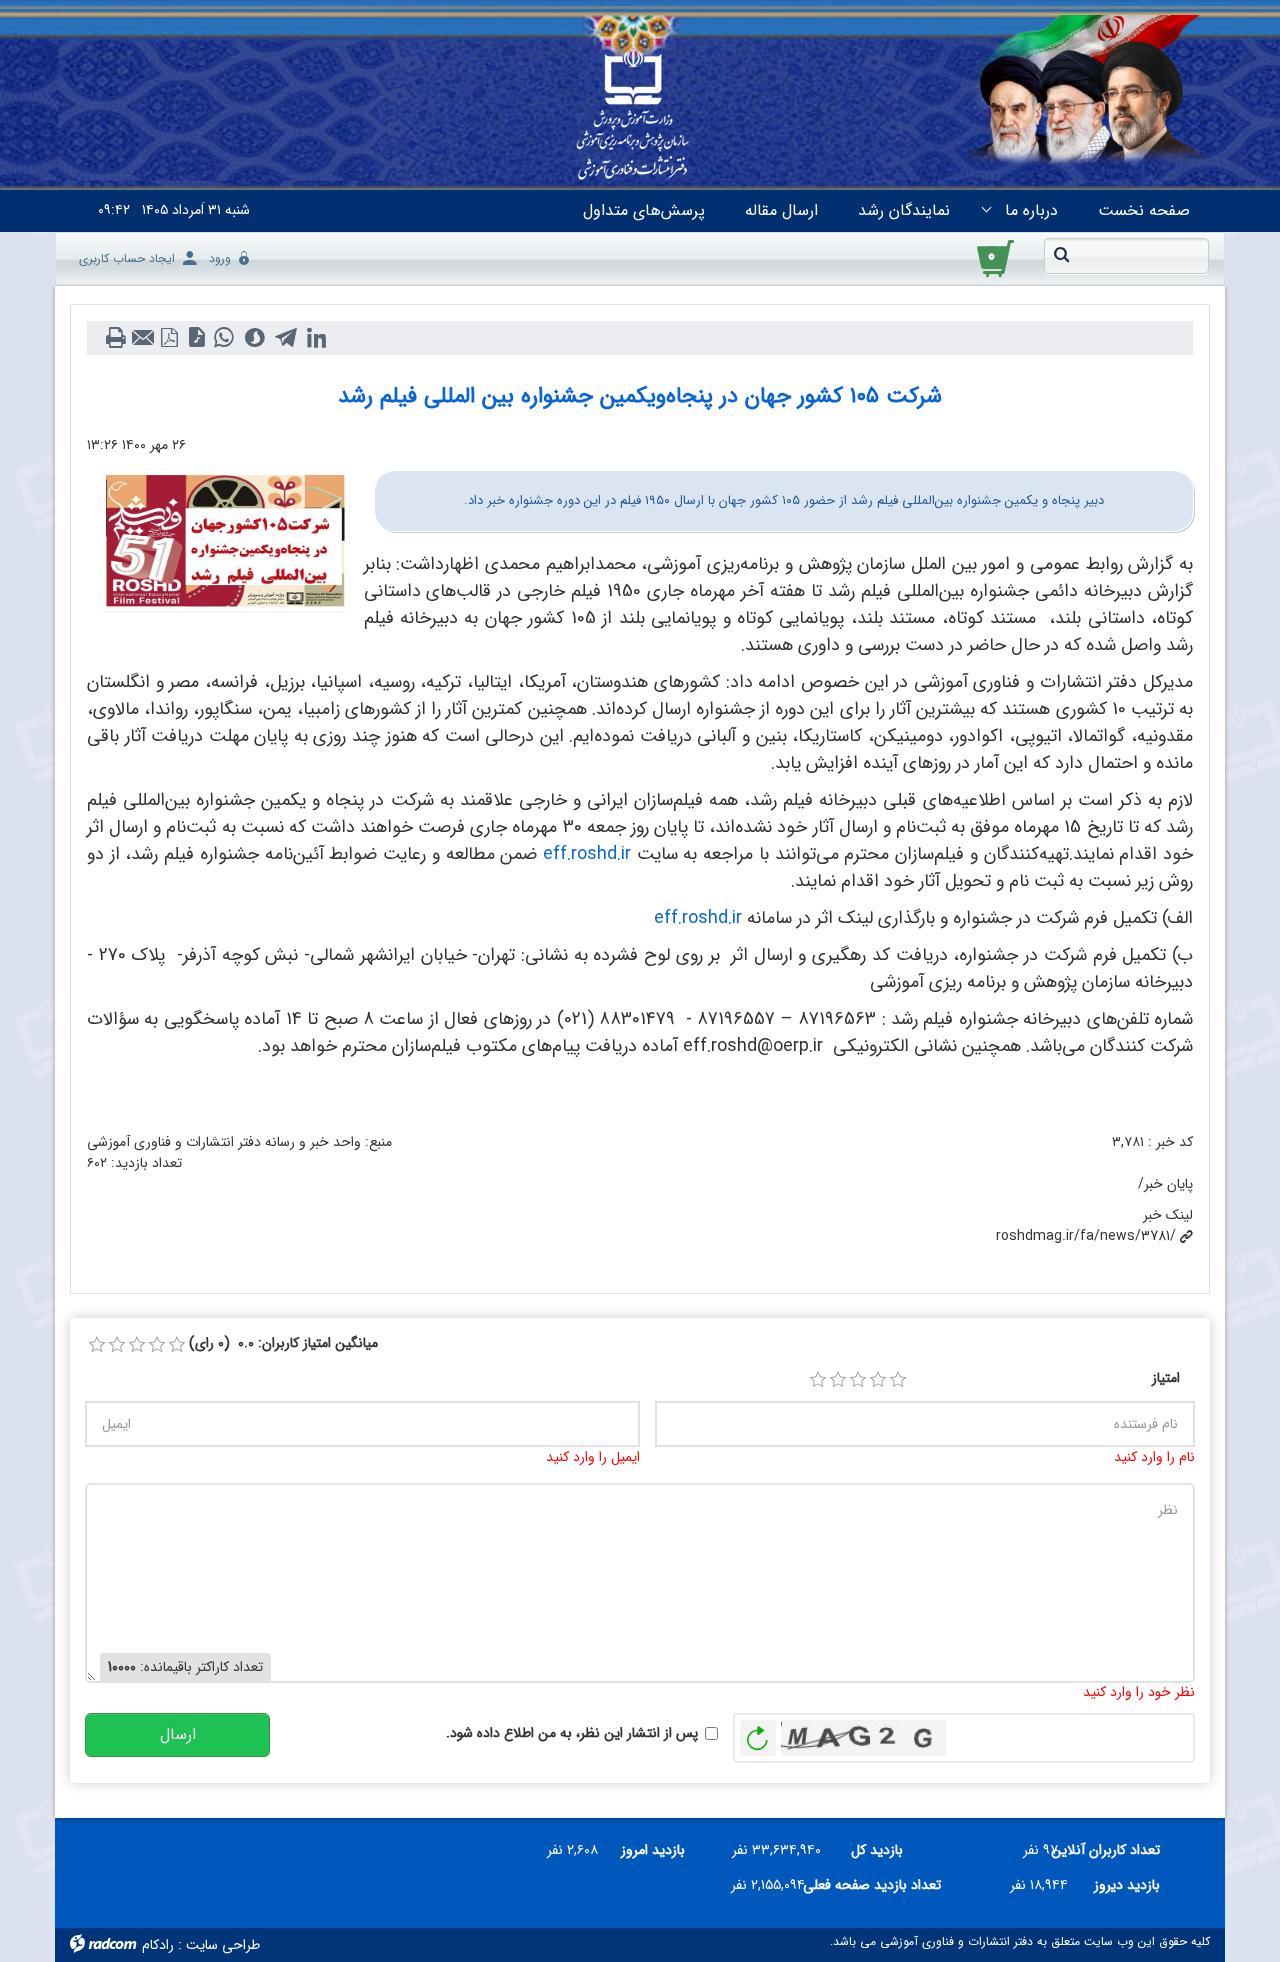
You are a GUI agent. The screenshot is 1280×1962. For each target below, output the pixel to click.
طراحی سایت (223, 1945)
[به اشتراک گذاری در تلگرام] (285, 338)
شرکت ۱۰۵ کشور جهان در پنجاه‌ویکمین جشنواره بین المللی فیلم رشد (640, 396)
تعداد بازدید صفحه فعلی (880, 1885)
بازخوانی (758, 1733)
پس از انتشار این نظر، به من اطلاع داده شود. (572, 1733)
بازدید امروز (653, 1850)
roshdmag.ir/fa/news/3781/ (1086, 1236)
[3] (858, 1380)
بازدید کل (877, 1850)
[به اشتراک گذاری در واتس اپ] (223, 338)
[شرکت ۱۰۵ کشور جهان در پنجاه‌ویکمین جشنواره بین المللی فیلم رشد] (225, 540)
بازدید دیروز (1127, 1885)
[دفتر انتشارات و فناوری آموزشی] (633, 116)
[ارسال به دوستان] (142, 338)
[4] (878, 1380)
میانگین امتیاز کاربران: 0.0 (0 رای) (283, 1343)
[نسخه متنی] (115, 338)
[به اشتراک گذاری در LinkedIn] (316, 338)
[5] (898, 1380)
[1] (818, 1380)
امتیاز (1166, 1378)
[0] (97, 1345)
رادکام (158, 1945)
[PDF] (169, 338)
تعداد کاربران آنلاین (1116, 1850)
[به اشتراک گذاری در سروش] (254, 338)
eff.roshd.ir (587, 854)
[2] (838, 1380)
